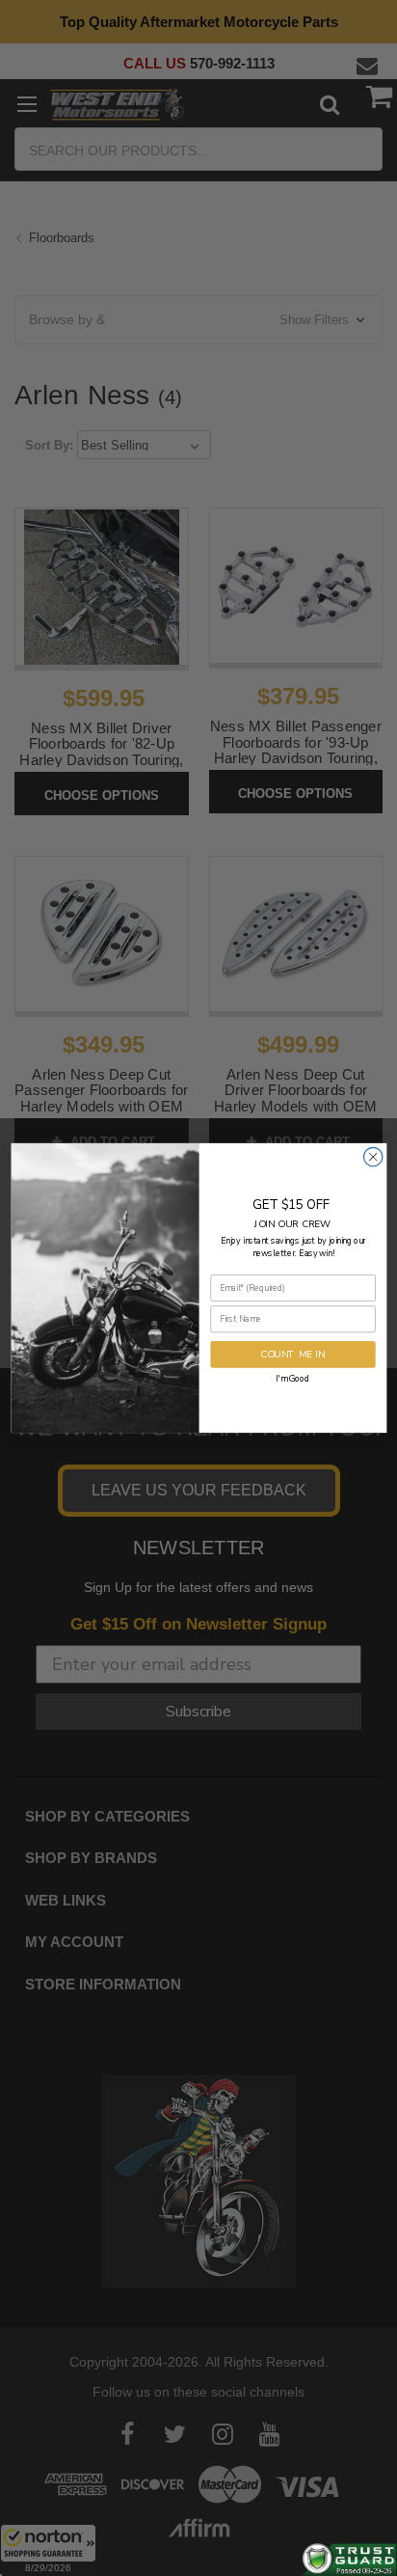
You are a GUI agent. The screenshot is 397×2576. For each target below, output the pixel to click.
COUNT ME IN (293, 1354)
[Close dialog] (372, 1156)
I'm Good (292, 1378)
